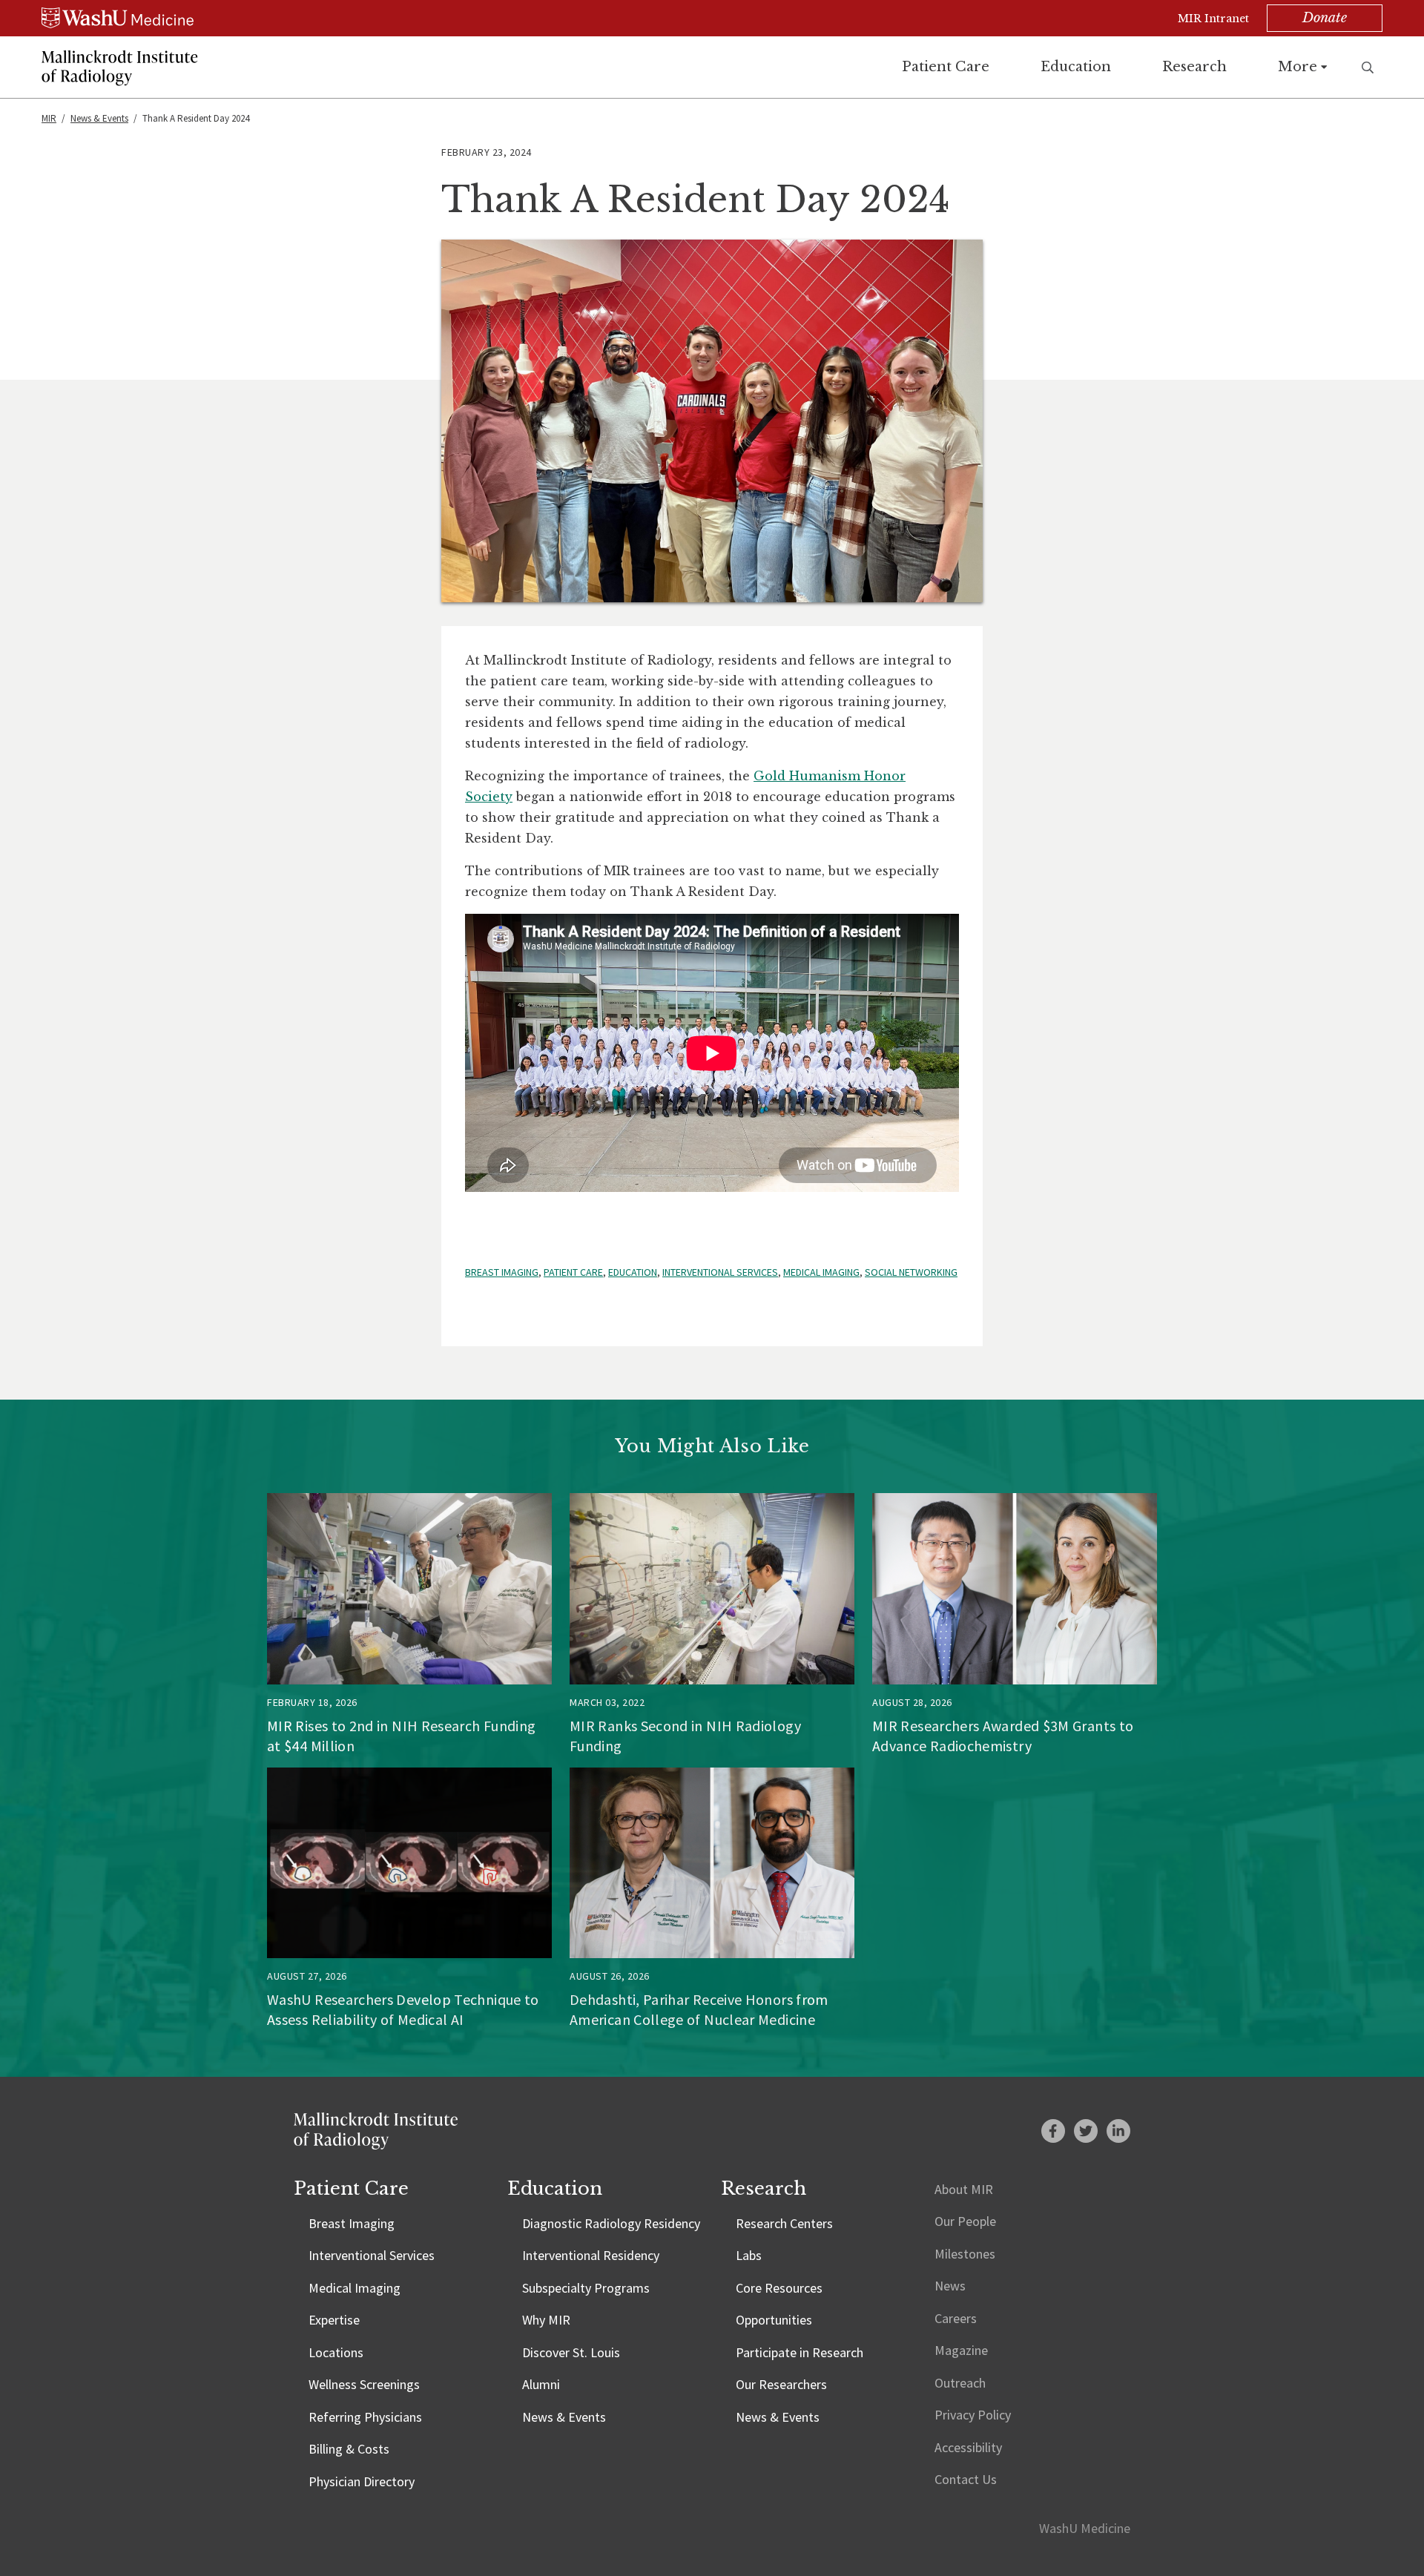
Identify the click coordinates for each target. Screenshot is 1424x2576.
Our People (965, 2221)
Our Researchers (781, 2384)
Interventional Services (720, 1272)
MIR (49, 118)
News (950, 2286)
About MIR (964, 2189)
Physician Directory (362, 2481)
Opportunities (774, 2320)
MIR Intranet (1213, 19)
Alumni (541, 2384)
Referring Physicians (365, 2417)
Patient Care (946, 67)
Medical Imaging (821, 1272)
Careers (956, 2318)
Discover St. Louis (571, 2352)
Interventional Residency (591, 2255)
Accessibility (968, 2447)
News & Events (99, 118)
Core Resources (779, 2288)
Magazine (961, 2350)
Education (1076, 67)
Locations (336, 2352)
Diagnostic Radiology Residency (611, 2223)
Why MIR (546, 2320)
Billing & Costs (349, 2449)
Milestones (965, 2254)
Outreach (960, 2383)
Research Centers (784, 2223)
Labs (749, 2255)
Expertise (334, 2320)
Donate (1325, 18)
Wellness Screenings (364, 2384)
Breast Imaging (502, 1272)
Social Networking (911, 1272)
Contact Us (966, 2479)
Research (1194, 67)
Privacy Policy (973, 2415)
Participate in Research (800, 2352)
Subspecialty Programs (586, 2288)
